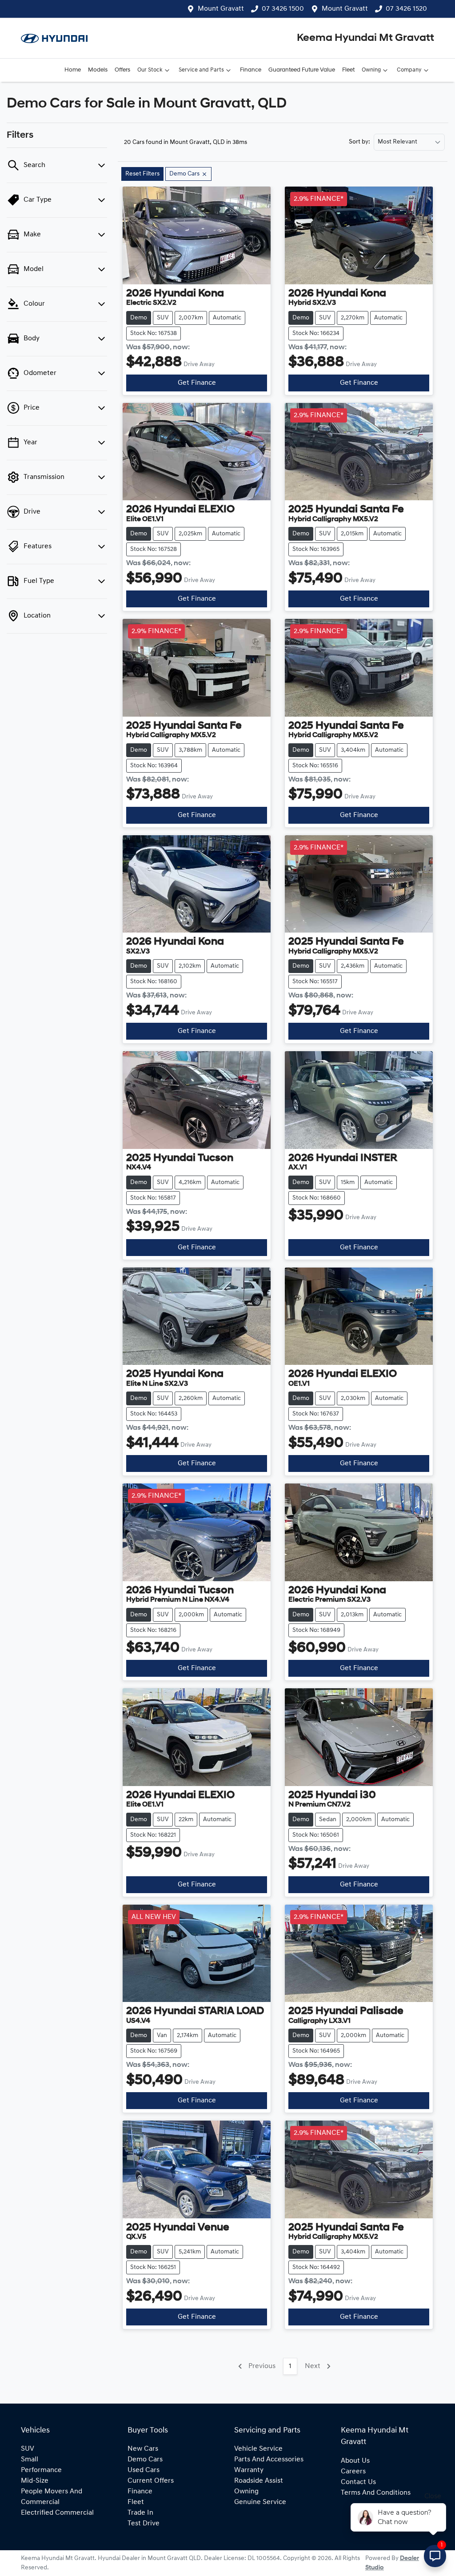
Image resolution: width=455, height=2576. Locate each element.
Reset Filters (142, 174)
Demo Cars (145, 2460)
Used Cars (144, 2470)
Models (98, 70)
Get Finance (197, 383)
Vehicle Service (258, 2449)
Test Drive (144, 2524)
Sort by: (359, 142)
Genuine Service (260, 2502)
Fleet (348, 70)
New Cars (143, 2449)
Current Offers (151, 2481)
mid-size (35, 2481)
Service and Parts (201, 70)
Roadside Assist (259, 2481)
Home (73, 70)
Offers (122, 70)
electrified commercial (57, 2513)
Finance (251, 70)
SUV (28, 2449)
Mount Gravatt (221, 9)
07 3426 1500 (283, 9)
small (30, 2460)
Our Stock (150, 70)
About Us (355, 2461)
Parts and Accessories (269, 2460)
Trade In (140, 2513)
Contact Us (358, 2482)
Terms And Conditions (376, 2493)
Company (409, 70)
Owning (371, 70)
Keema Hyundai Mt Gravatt (365, 38)
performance (41, 2470)
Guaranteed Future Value (302, 70)
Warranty (249, 2470)
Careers (353, 2472)
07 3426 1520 (406, 9)
